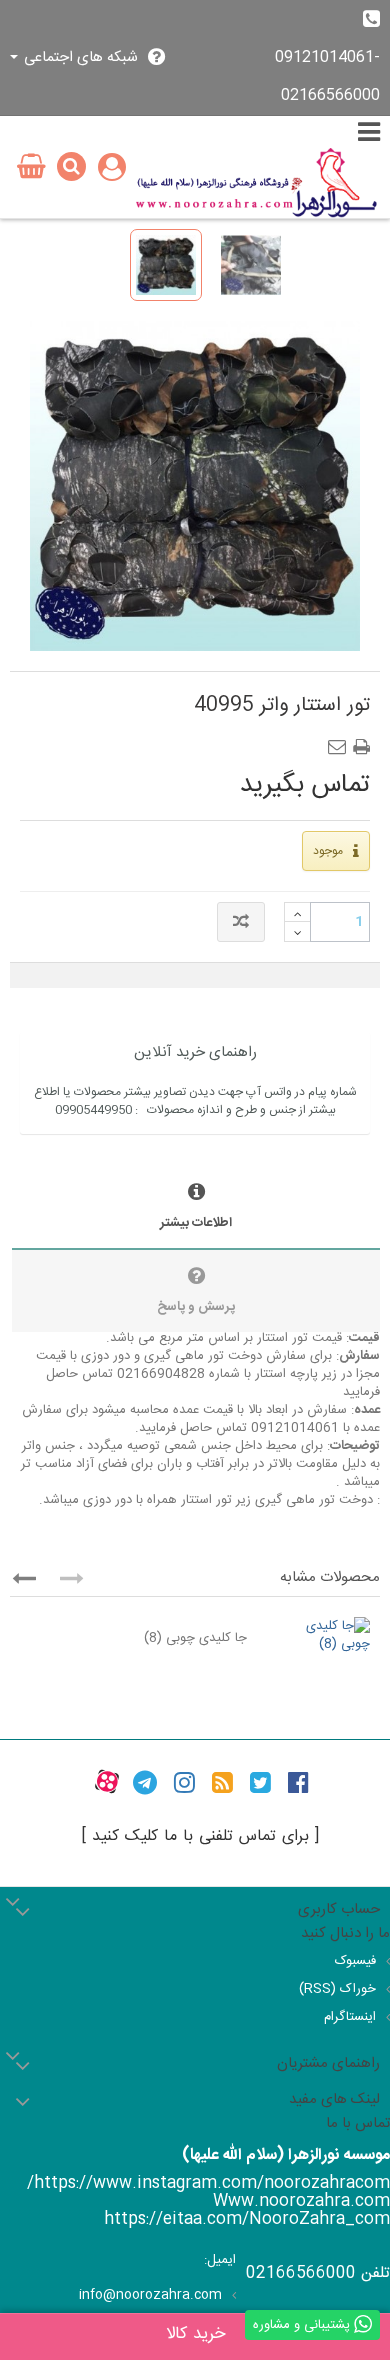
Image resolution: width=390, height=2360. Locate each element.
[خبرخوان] (222, 1782)
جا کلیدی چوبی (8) (195, 1638)
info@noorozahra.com (150, 2295)
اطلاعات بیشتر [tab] (196, 1223)
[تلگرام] (145, 1782)
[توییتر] (260, 1782)
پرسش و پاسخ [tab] (196, 1307)
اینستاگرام (350, 2017)
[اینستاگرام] (184, 1782)
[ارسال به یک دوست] (341, 741)
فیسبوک (355, 1961)
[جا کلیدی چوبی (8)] (318, 1635)
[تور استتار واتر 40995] (166, 265)
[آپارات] (107, 1782)
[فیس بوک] (298, 1782)
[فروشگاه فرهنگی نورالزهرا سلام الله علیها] (256, 183)
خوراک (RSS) (337, 1989)
